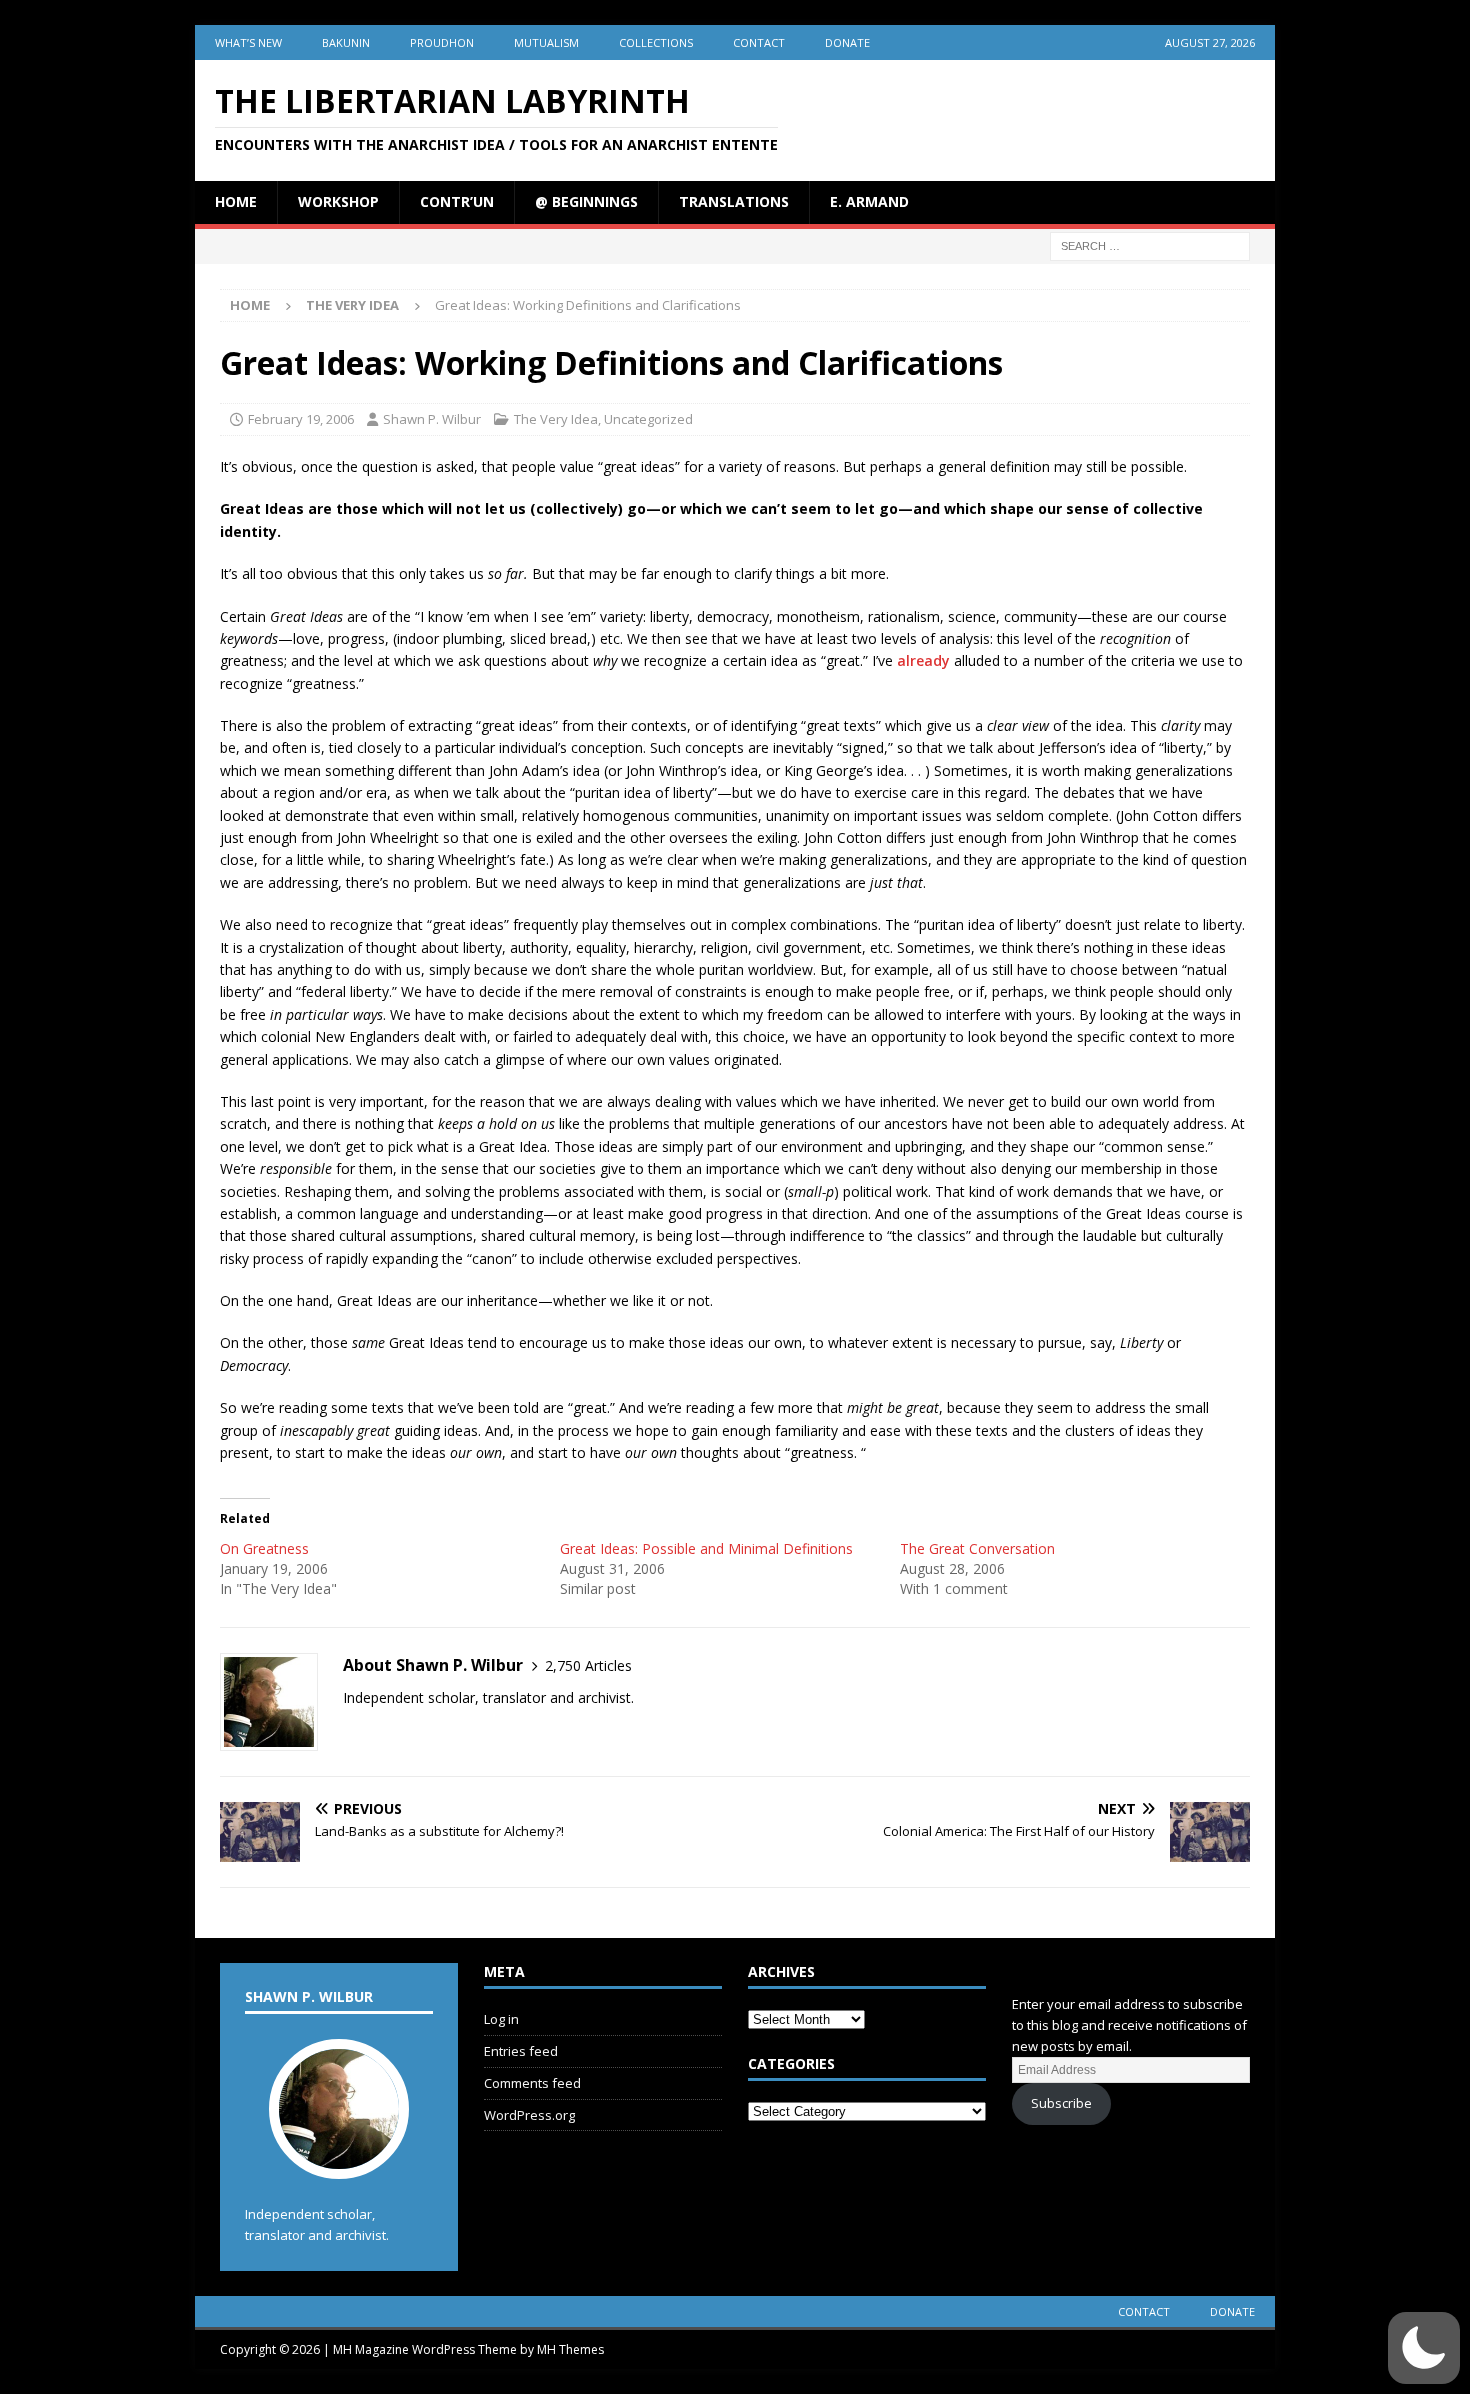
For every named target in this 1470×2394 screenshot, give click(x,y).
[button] (1424, 2348)
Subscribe (1061, 2103)
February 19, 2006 (301, 419)
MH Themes (570, 2349)
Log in (501, 2019)
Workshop (338, 201)
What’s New (248, 42)
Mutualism (546, 42)
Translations (734, 201)
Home (236, 201)
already (923, 660)
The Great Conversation (977, 1548)
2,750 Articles (588, 1665)
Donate (847, 42)
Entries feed (521, 2051)
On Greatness (264, 1548)
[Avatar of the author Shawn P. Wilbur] (339, 2158)
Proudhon (442, 42)
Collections (656, 42)
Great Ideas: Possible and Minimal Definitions (706, 1548)
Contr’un (457, 201)
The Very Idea (556, 419)
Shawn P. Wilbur (432, 419)
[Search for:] (1150, 244)
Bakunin (346, 42)
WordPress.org (529, 2115)
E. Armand (869, 201)
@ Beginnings (586, 201)
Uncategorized (648, 419)
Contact (759, 42)
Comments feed (532, 2083)
